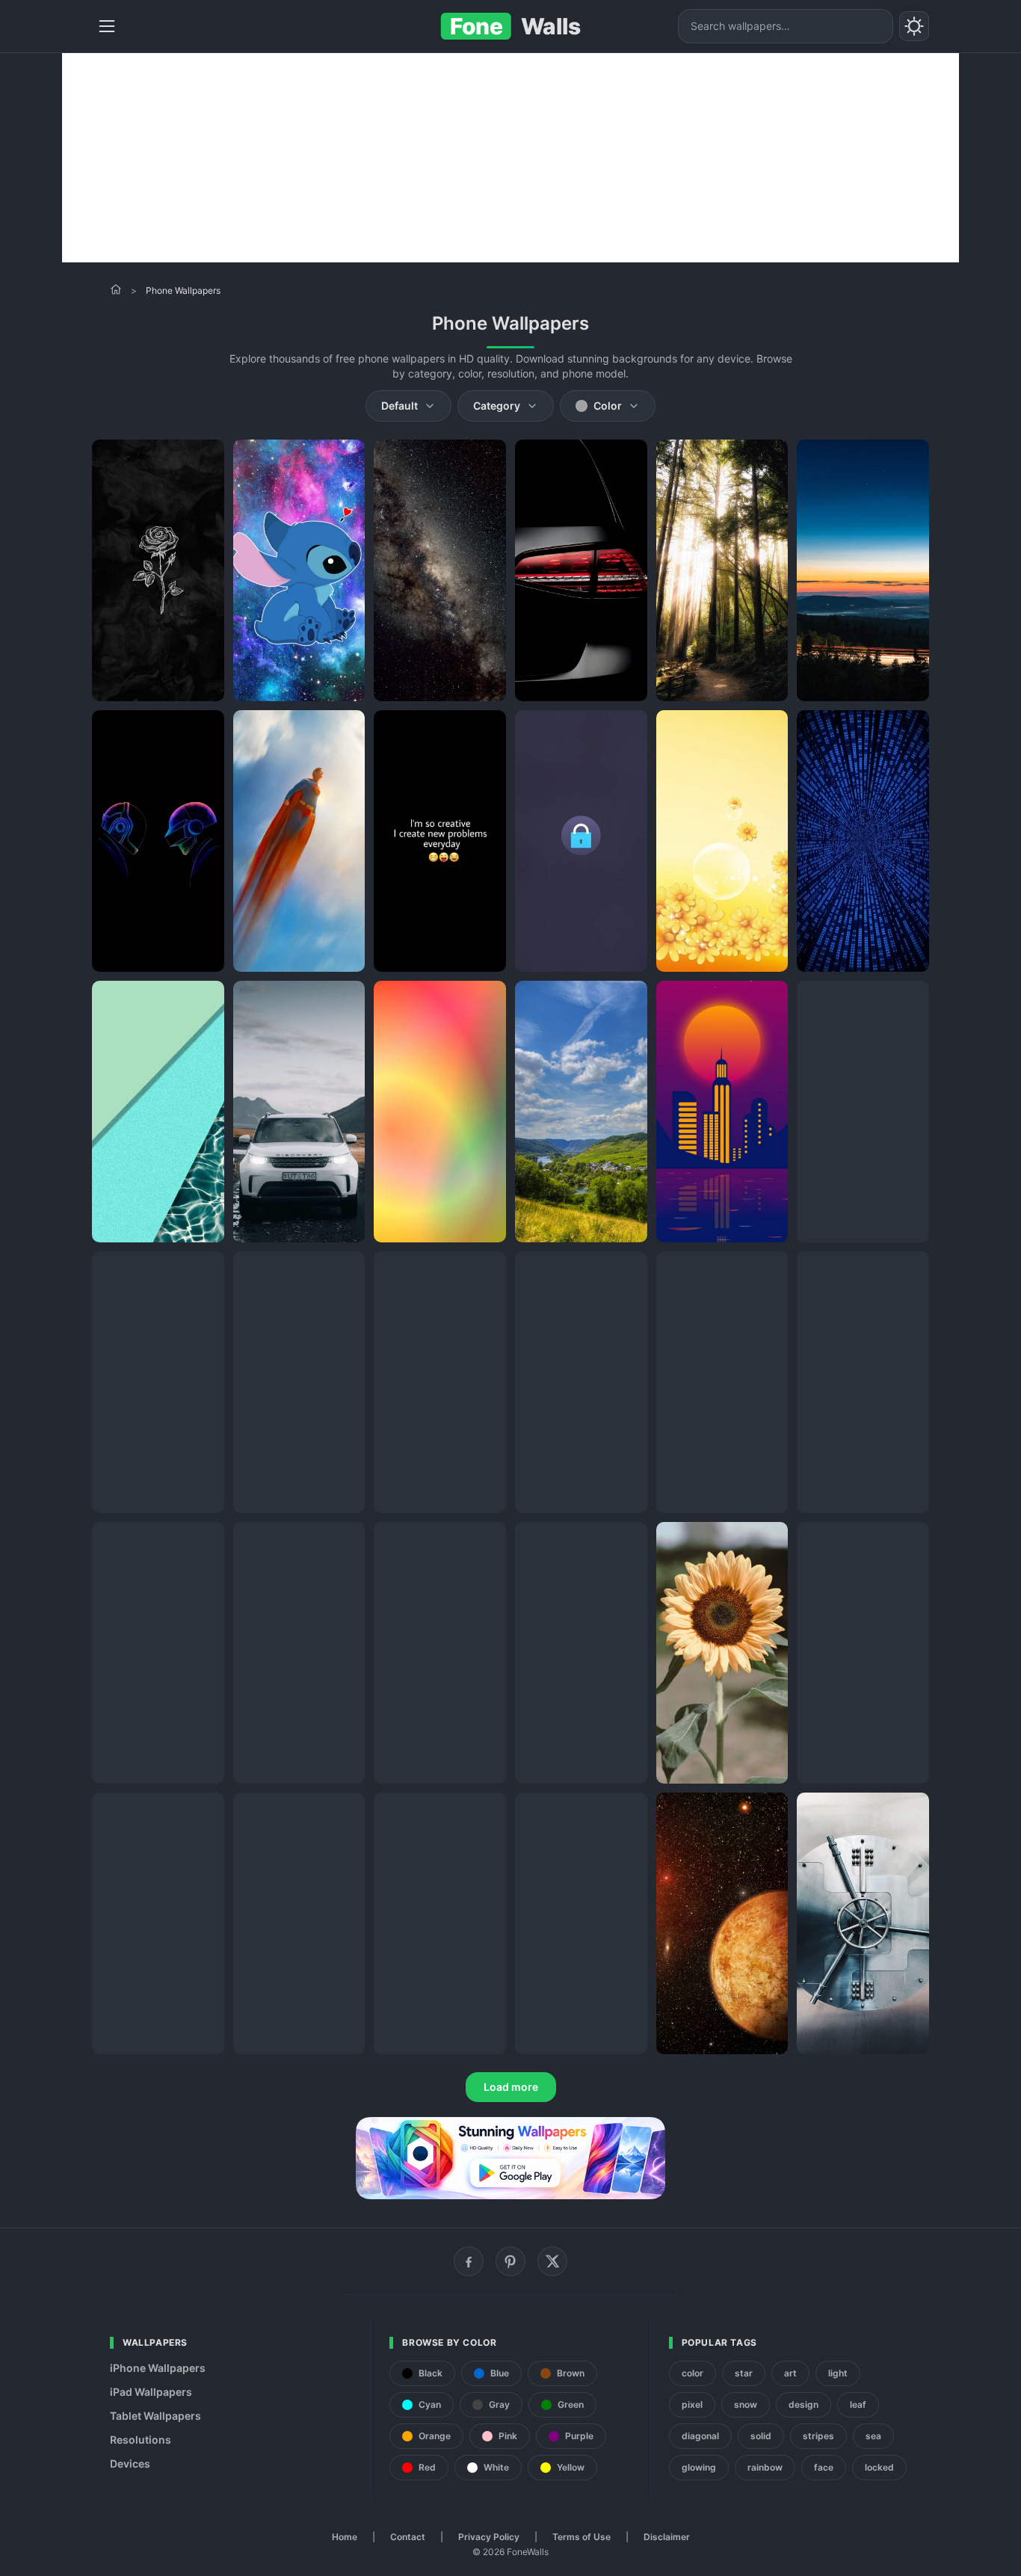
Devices (130, 2463)
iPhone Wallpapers (158, 2368)
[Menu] (107, 26)
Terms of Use (582, 2537)
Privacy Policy (489, 2537)
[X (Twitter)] (552, 2261)
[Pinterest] (510, 2261)
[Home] (116, 289)
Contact (408, 2537)
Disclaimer (667, 2537)
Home (345, 2537)
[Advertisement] (510, 158)
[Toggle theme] (914, 26)
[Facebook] (469, 2261)
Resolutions (141, 2440)
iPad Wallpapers (151, 2392)
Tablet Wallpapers (155, 2416)
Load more (511, 2087)
